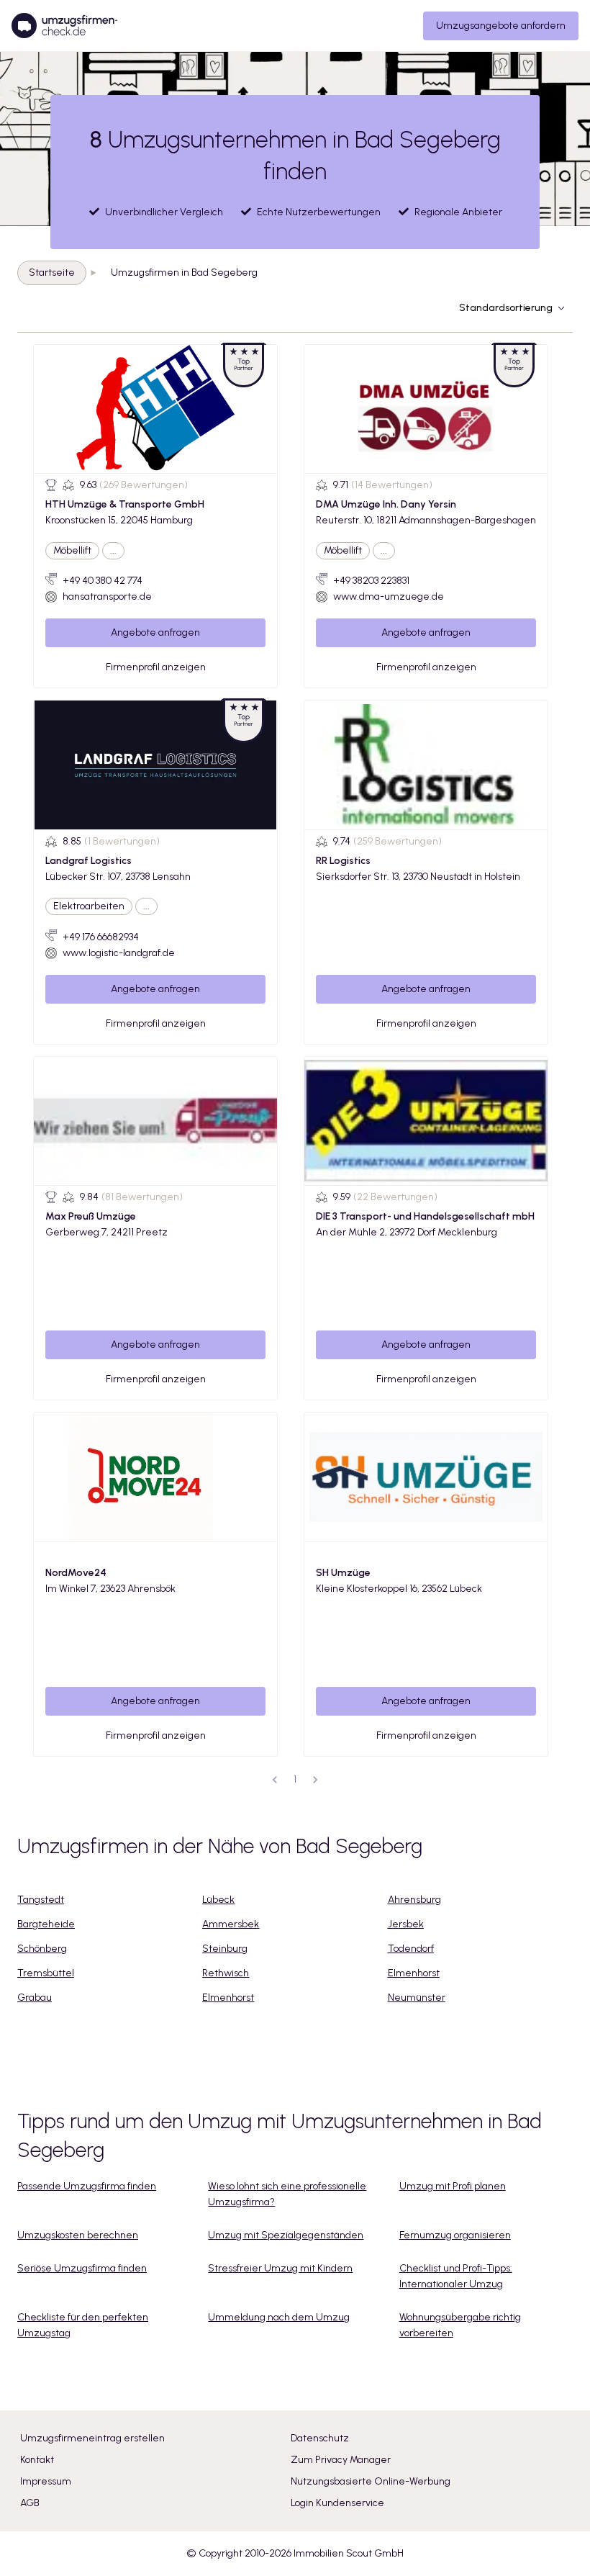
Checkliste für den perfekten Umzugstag (83, 2325)
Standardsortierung (506, 308)
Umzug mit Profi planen (453, 2186)
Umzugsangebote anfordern (501, 26)
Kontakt (37, 2460)
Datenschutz (320, 2438)
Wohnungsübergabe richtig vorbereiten (460, 2325)
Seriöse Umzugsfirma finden (82, 2268)
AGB (30, 2503)
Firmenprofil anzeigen (156, 667)
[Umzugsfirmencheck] (64, 26)
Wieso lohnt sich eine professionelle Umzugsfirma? (287, 2194)
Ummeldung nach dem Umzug (279, 2317)
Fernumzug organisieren (455, 2235)
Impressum (46, 2481)
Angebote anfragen (155, 632)
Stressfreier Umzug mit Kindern (280, 2268)
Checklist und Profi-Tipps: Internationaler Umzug (456, 2276)
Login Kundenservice (337, 2503)
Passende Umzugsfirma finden (87, 2186)
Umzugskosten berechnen (78, 2235)
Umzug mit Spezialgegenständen (286, 2235)
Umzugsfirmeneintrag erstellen (92, 2438)
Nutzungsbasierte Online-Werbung (371, 2481)
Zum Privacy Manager (341, 2460)
